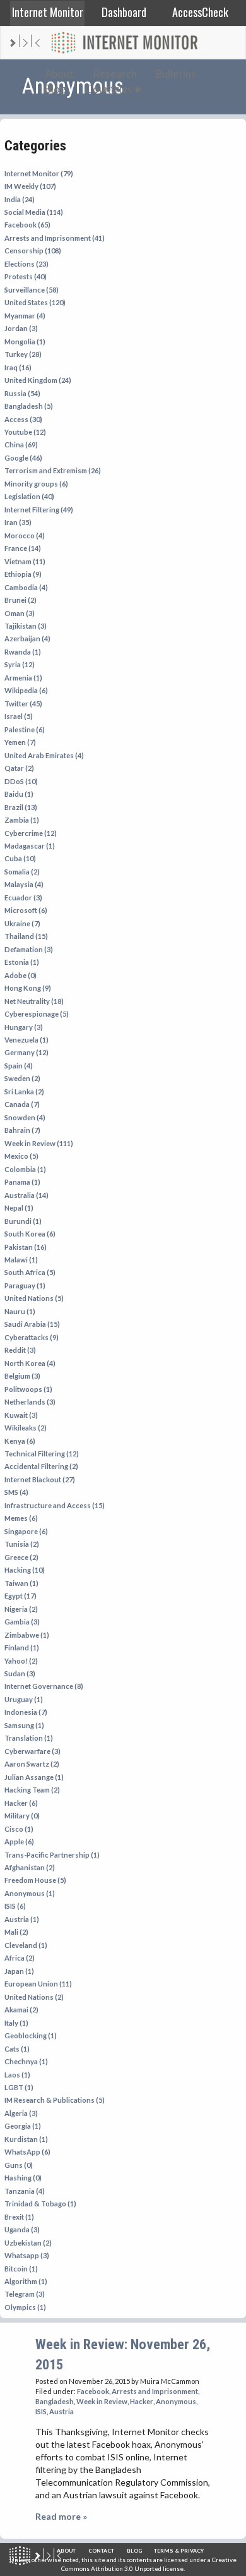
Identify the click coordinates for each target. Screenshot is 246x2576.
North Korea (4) (30, 1363)
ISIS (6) (15, 1906)
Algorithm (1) (26, 2281)
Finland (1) (22, 1648)
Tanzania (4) (25, 2191)
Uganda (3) (22, 2229)
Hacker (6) (21, 1803)
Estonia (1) (22, 962)
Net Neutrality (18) (34, 1001)
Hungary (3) (24, 1027)
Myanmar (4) (25, 316)
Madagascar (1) (30, 846)
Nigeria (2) (21, 1609)
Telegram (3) (25, 2294)
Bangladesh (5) (29, 406)
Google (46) (23, 458)
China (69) (21, 444)
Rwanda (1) (23, 652)
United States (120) (35, 302)
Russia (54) (22, 393)
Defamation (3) (29, 949)
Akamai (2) (21, 2010)
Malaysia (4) (24, 884)
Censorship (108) (33, 251)
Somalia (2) (22, 872)
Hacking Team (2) (32, 1790)
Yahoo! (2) (21, 1661)
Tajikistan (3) (26, 626)
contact (101, 2551)
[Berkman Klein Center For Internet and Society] (48, 2556)
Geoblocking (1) (31, 2035)
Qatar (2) (19, 768)
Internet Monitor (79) (39, 173)
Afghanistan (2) (30, 1867)
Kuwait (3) (21, 1415)
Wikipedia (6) (26, 690)
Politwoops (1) (28, 1389)
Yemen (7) (20, 742)
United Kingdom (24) (38, 380)
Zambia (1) (22, 820)
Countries (109, 89)
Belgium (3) (22, 1376)
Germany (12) (26, 1052)
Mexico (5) (21, 1156)
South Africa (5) (30, 1272)
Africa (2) (20, 1958)
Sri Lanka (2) (24, 1091)
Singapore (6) (26, 1531)
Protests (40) (26, 276)
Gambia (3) (22, 1622)
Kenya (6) (20, 1441)
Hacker (142, 2401)
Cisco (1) (19, 1829)
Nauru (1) (20, 1311)
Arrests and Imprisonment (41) (55, 238)
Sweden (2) (22, 1078)
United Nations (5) (34, 1298)
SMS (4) (16, 1492)
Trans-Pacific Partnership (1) (52, 1855)
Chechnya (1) (26, 2061)
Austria (61, 2411)
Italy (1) (16, 2023)
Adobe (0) (20, 975)
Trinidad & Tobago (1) (40, 2204)
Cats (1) (17, 2049)
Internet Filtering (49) (39, 510)
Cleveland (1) (26, 1945)
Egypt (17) (20, 1596)
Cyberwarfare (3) (32, 1751)
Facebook (93, 2391)
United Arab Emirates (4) (44, 755)
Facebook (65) (27, 225)
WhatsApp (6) (27, 2152)
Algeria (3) (21, 2113)
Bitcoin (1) (21, 2269)
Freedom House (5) (35, 1880)
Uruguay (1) (24, 1699)
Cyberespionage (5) (37, 1014)
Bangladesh (55, 2401)
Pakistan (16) (26, 1247)
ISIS (41, 2411)
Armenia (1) (23, 678)
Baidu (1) (19, 794)
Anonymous (176, 2401)
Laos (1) (17, 2075)
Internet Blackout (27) (40, 1479)
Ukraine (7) (22, 923)
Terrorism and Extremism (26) (53, 470)
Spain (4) (19, 1066)
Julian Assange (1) (34, 1777)
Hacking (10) (25, 1570)
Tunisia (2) (22, 1544)
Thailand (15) (26, 936)
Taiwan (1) (21, 1583)
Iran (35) (18, 522)
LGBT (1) (19, 2087)
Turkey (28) (23, 354)
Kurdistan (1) (26, 2139)
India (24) (20, 199)
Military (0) (22, 1816)
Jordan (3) (21, 328)
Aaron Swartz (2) (32, 1764)
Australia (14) (26, 1195)
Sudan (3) (20, 1673)
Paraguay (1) (25, 1285)
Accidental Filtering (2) (41, 1466)
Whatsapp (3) (27, 2255)
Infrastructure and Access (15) (55, 1505)
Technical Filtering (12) (42, 1454)
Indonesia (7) (26, 1712)
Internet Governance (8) (44, 1686)
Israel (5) (19, 716)
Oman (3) (20, 613)
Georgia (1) (23, 2126)
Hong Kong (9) (28, 988)
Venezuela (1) (26, 1040)
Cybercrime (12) (31, 833)
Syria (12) (20, 664)
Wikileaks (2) (26, 1428)
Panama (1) (22, 1182)
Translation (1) (29, 1738)
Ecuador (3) (23, 898)
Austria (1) (22, 1919)
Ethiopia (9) (23, 574)
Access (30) (23, 419)
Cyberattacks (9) (32, 1337)
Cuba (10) (20, 858)
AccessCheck (200, 12)
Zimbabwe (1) (27, 1635)
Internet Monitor (48, 12)
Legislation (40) (29, 496)
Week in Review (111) (39, 1143)
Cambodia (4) (26, 587)
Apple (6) (19, 1841)
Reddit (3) (20, 1350)
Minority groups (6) (36, 484)
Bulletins (176, 74)
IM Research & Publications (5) (55, 2100)
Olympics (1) (25, 2307)
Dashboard (124, 12)
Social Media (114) (34, 212)
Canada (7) (22, 1104)
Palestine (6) (25, 729)
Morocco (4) (25, 535)
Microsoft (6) (26, 910)
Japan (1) (19, 1971)
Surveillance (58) (32, 290)
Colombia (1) (25, 1169)
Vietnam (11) (25, 561)
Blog (56, 89)
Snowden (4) (25, 1117)
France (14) (23, 548)
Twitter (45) (23, 704)
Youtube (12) (25, 432)
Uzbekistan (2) (28, 2243)
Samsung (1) (24, 1725)
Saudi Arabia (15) (32, 1324)
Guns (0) (19, 2165)
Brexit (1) (19, 2217)
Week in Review (102, 2401)
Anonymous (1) (30, 1893)
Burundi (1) (23, 1221)
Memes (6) (21, 1518)
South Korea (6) (30, 1234)
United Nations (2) (34, 1997)
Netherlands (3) (30, 1402)
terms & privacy (179, 2551)
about (66, 2551)
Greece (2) (21, 1557)
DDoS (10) (21, 781)
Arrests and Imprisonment (155, 2391)
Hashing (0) (23, 2178)
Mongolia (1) (25, 342)
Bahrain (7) (22, 1130)
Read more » (61, 2516)
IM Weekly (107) (30, 186)
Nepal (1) (19, 1208)
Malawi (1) (21, 1260)
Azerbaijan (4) (27, 638)
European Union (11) (38, 1984)
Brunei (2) (20, 600)
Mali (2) (16, 1932)
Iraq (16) (18, 367)
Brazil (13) (21, 807)
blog (134, 2551)
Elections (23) (26, 264)
